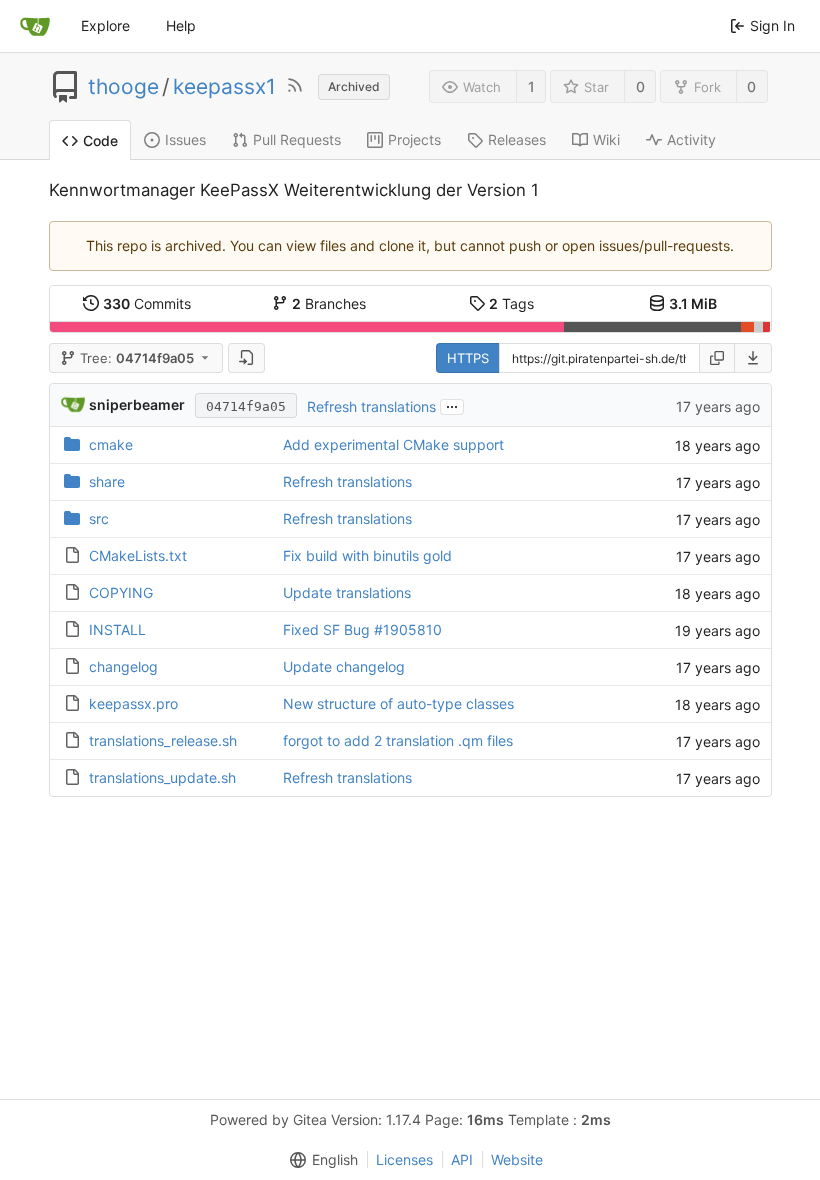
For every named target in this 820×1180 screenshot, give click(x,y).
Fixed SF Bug (328, 629)
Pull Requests (297, 139)
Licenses (404, 1159)
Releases (517, 139)
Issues (185, 139)
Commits (147, 303)
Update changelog (344, 666)
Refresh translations (371, 406)
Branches (329, 303)
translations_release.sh (163, 740)
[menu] (753, 358)
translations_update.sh (162, 777)
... (452, 405)
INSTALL (117, 629)
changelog (123, 666)
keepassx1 (224, 87)
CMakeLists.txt (138, 555)
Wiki (606, 139)
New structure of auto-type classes (398, 703)
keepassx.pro (133, 703)
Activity (691, 139)
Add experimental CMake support (393, 444)
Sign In (772, 25)
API (462, 1159)
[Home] (35, 26)
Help (181, 25)
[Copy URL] (717, 358)
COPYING (121, 592)
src (99, 518)
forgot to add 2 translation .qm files (398, 740)
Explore (105, 25)
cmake (111, 444)
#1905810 (408, 629)
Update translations (347, 592)
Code (100, 140)
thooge (123, 87)
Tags (511, 303)
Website (517, 1159)
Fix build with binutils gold (367, 555)
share (107, 481)
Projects (414, 139)
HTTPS (468, 358)
